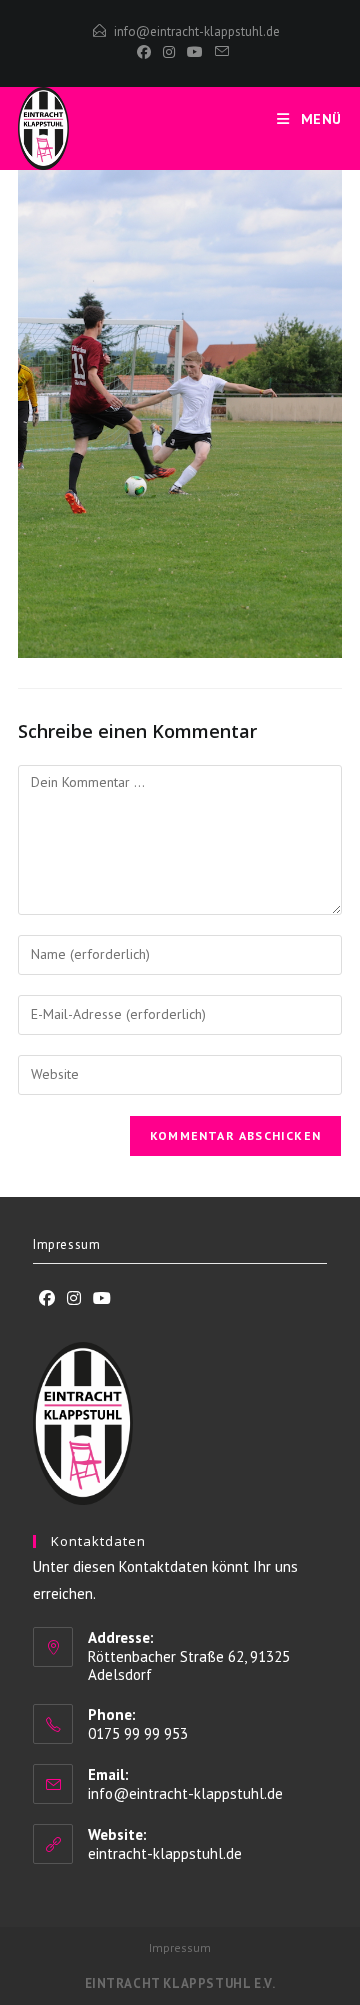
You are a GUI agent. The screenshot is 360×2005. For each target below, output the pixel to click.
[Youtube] (102, 1298)
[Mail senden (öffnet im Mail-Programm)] (219, 52)
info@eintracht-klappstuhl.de (197, 31)
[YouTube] (195, 52)
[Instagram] (169, 52)
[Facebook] (144, 52)
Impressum (66, 1244)
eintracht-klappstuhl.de (165, 1853)
